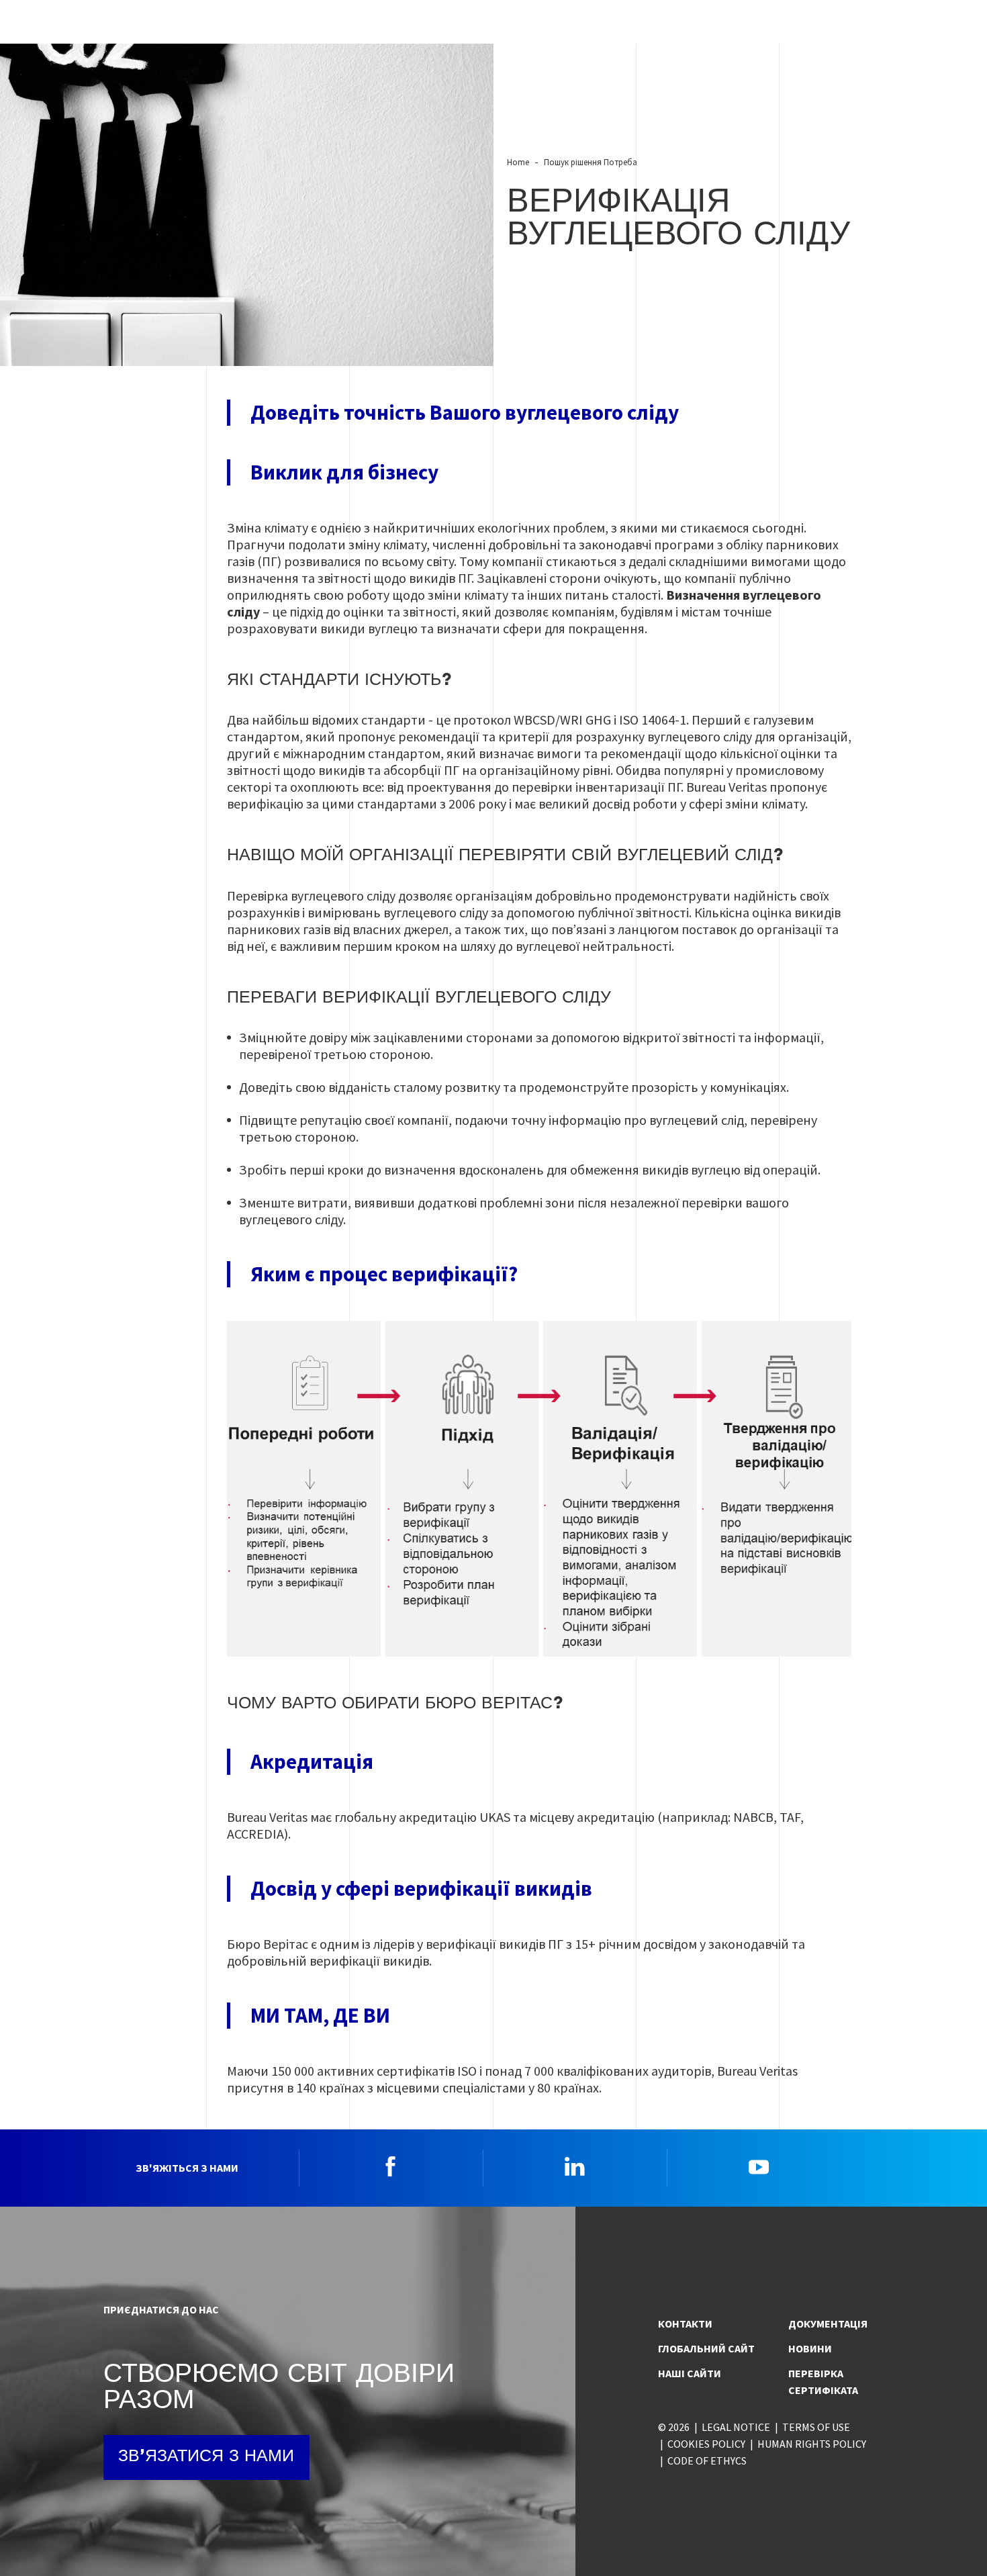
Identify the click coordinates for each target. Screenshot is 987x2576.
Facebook (391, 2166)
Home (518, 162)
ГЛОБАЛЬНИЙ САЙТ (706, 2348)
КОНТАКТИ (685, 2324)
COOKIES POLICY (706, 2444)
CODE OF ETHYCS (707, 2460)
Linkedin (575, 2166)
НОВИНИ (810, 2348)
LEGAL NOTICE (736, 2427)
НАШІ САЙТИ (690, 2373)
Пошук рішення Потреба (591, 162)
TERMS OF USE (816, 2427)
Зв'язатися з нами (206, 2457)
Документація (828, 2324)
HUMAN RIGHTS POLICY (812, 2444)
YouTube (759, 2166)
